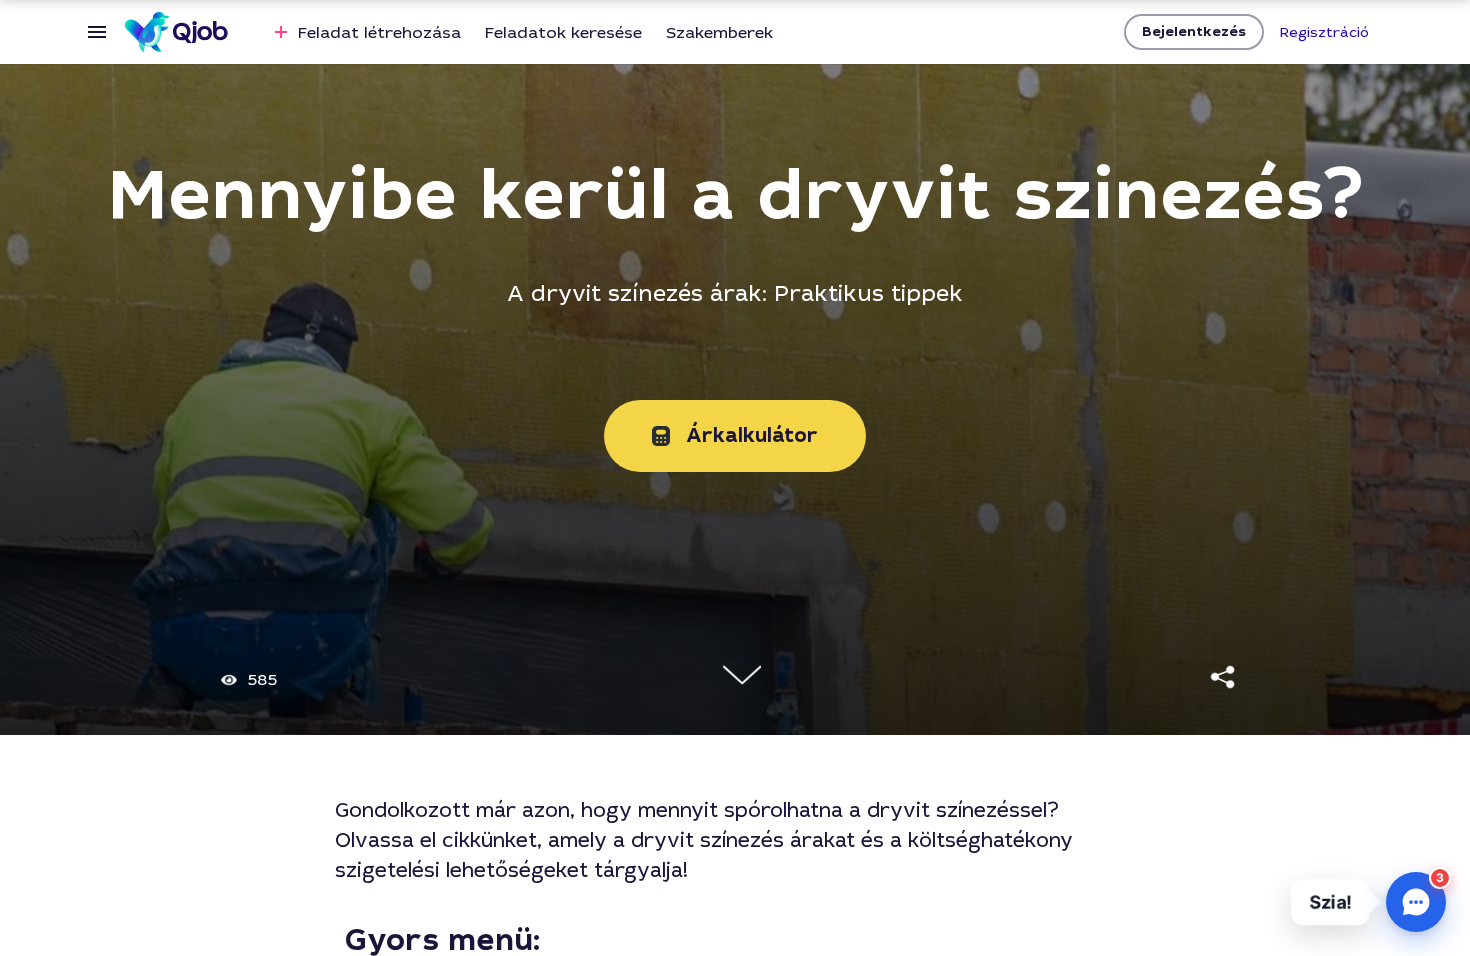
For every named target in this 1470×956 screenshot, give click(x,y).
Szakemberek (719, 32)
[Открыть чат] (1416, 902)
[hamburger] (97, 32)
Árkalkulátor (752, 435)
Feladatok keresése (563, 32)
